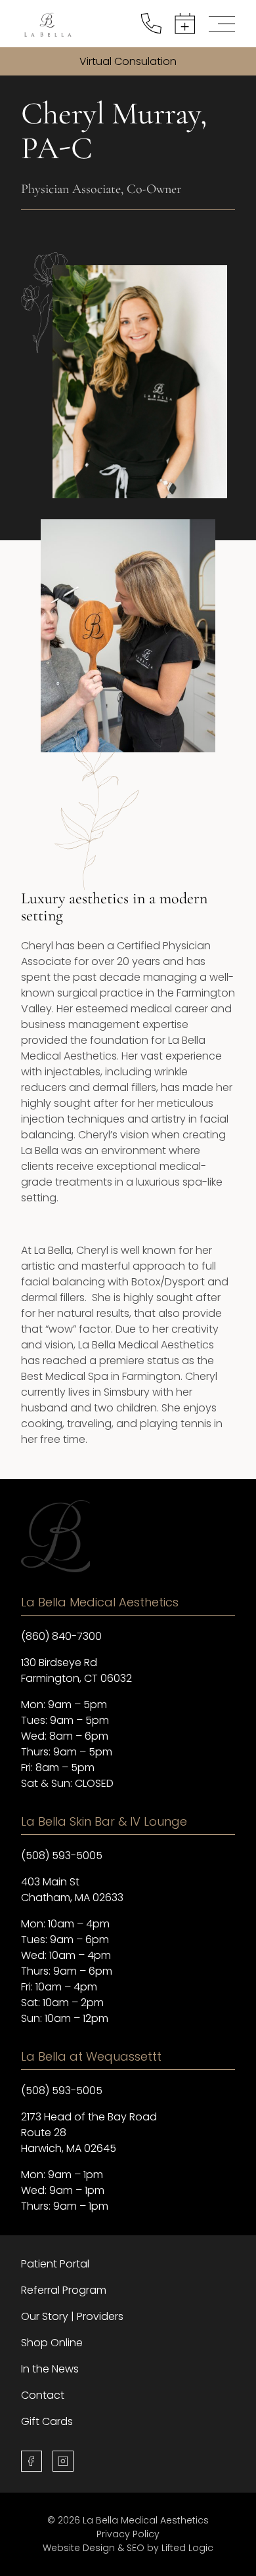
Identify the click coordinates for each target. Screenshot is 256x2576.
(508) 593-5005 (62, 1856)
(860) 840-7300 (61, 1636)
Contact (43, 2395)
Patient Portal (55, 2264)
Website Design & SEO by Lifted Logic (128, 2548)
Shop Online (52, 2343)
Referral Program (64, 2290)
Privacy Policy (128, 2534)
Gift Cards (47, 2421)
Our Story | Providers (72, 2316)
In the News (50, 2369)
